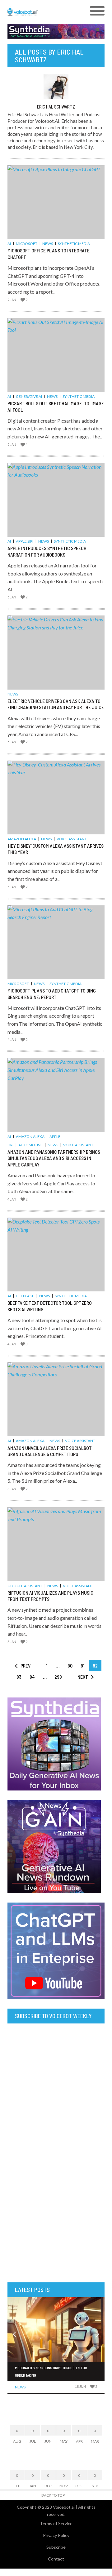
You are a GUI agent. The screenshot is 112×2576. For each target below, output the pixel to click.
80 (70, 1666)
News (48, 244)
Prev (26, 1666)
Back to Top (53, 2495)
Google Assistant (25, 1586)
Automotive (30, 1145)
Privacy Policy (56, 2535)
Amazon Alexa (22, 839)
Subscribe (56, 2547)
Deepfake (25, 1296)
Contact (56, 2559)
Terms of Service (56, 2523)
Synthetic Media (74, 244)
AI (9, 244)
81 (83, 1666)
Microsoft (27, 244)
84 (32, 1677)
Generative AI (29, 396)
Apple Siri (25, 541)
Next (83, 1677)
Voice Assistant (72, 839)
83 (19, 1677)
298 (58, 1677)
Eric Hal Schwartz (56, 107)
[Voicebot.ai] (44, 11)
